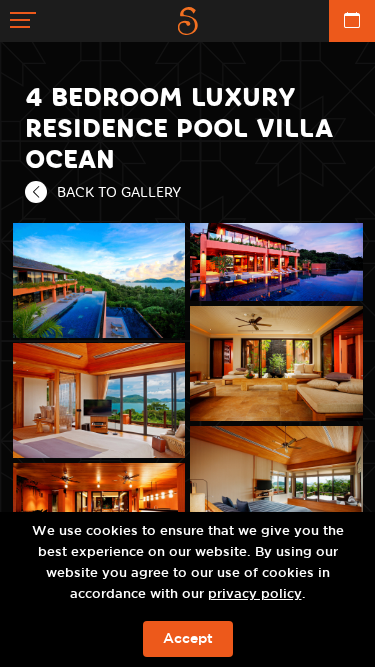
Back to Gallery (119, 192)
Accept (188, 639)
